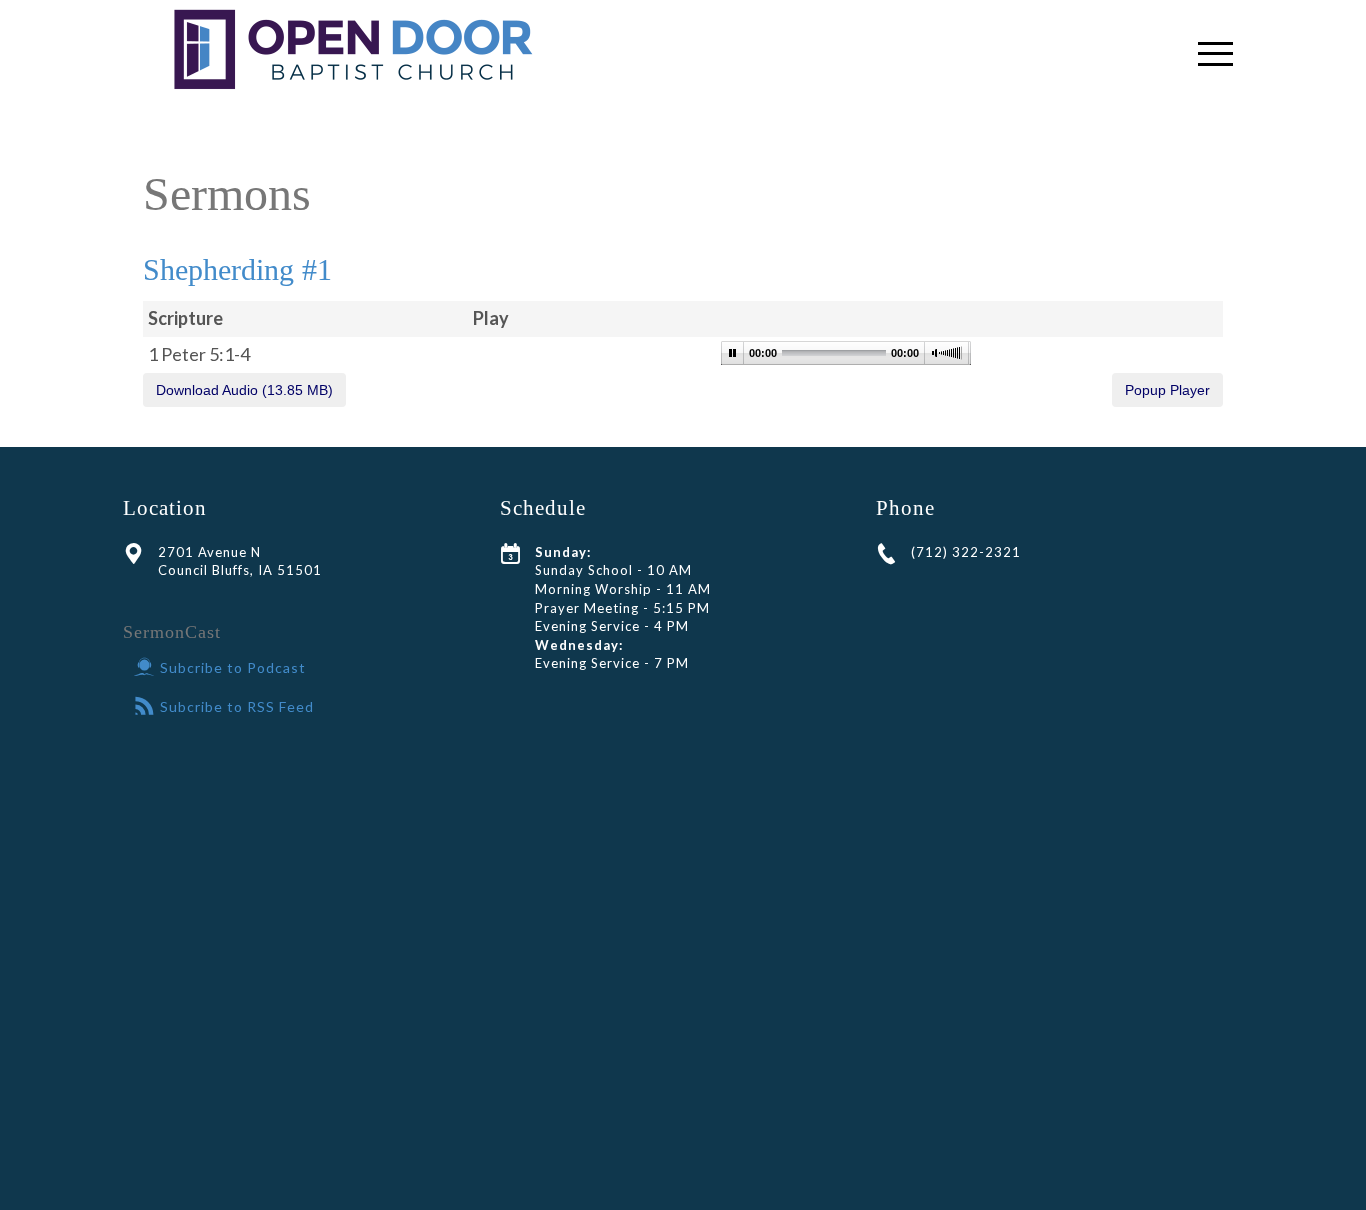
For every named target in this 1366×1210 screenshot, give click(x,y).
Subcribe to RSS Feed (237, 706)
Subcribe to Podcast (233, 667)
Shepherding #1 (237, 269)
